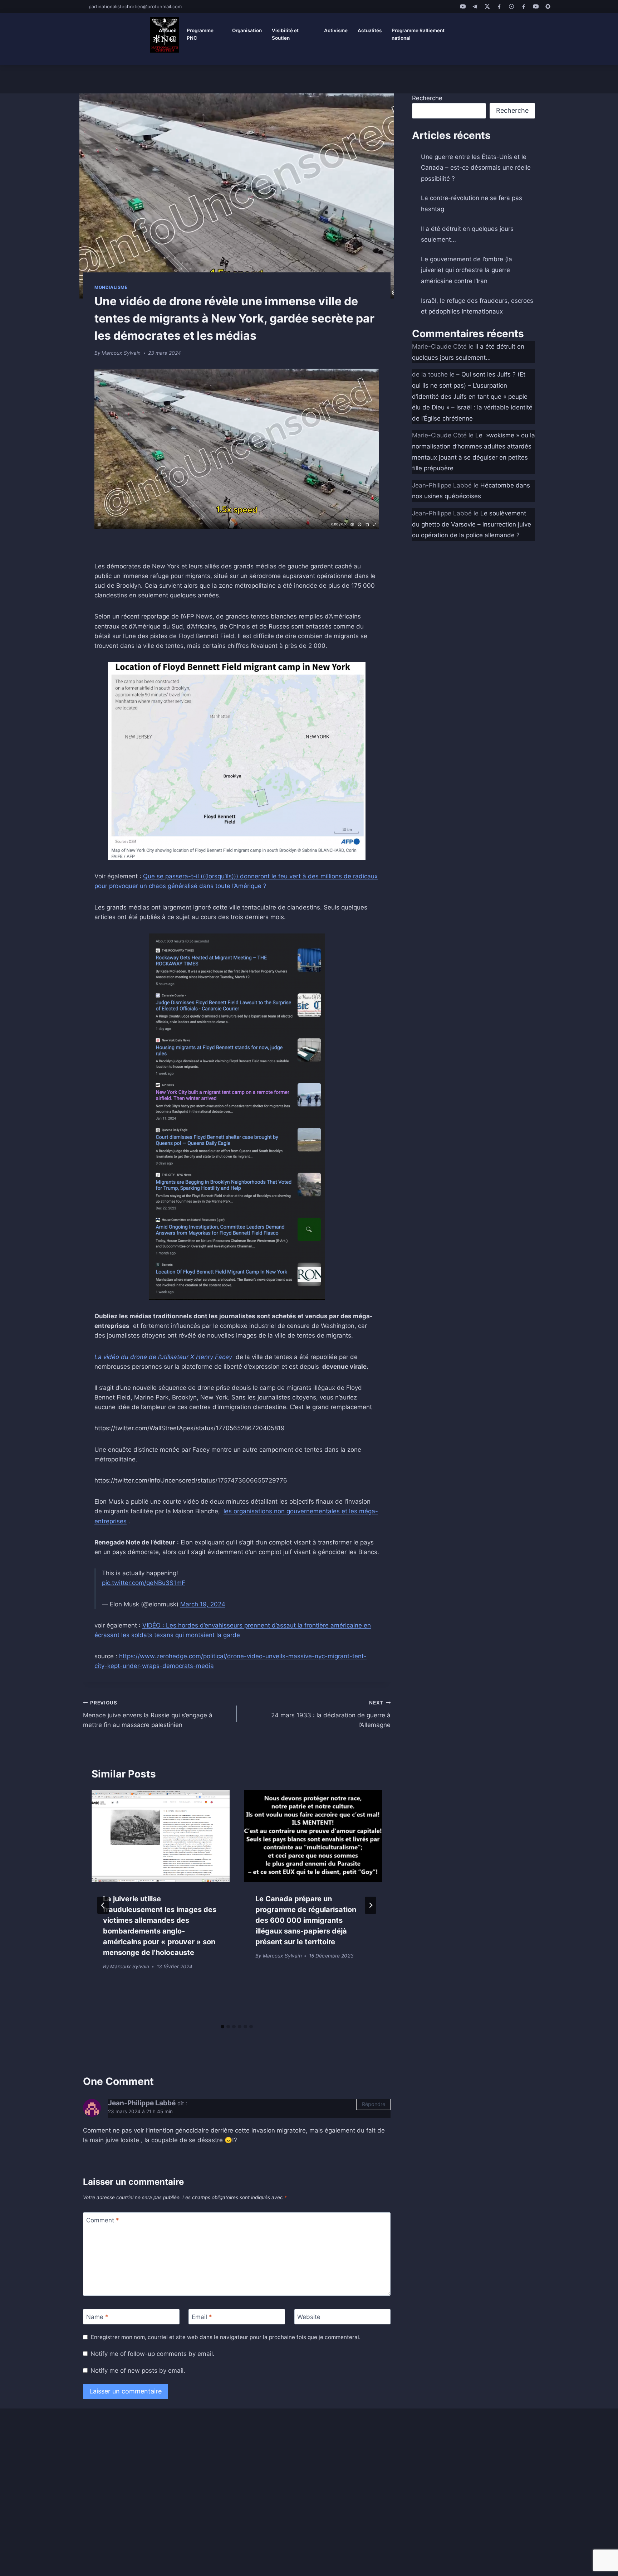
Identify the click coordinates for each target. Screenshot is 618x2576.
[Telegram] (475, 6)
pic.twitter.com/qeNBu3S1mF (144, 1583)
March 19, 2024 (203, 1604)
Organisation (247, 30)
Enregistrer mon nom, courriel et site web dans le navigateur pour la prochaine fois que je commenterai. (226, 2337)
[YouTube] (463, 6)
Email (202, 2317)
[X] (487, 6)
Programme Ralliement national (418, 34)
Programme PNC (200, 34)
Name (97, 2317)
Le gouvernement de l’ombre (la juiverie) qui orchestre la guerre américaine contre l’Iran (467, 270)
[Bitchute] (548, 6)
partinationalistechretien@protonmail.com (135, 6)
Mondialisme (111, 287)
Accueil (168, 30)
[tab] (222, 2027)
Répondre (374, 2104)
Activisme (336, 30)
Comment (103, 2220)
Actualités (370, 30)
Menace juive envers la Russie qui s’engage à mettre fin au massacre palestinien (148, 1714)
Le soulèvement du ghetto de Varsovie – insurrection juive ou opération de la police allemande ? (472, 524)
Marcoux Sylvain (121, 353)
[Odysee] (511, 6)
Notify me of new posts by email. (138, 2371)
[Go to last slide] (103, 1905)
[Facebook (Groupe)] (524, 6)
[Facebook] (499, 6)
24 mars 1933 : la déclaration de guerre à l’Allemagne (331, 1714)
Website (309, 2317)
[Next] (371, 1905)
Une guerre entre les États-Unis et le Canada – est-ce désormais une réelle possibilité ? (476, 168)
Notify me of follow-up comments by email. (153, 2354)
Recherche (427, 98)
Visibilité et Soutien (285, 34)
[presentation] (161, 1836)
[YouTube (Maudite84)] (536, 6)
